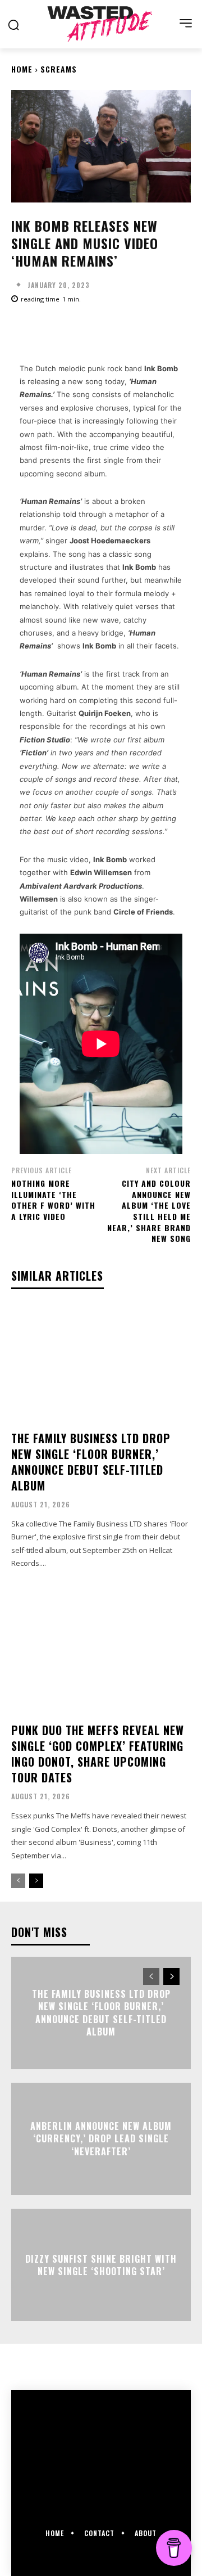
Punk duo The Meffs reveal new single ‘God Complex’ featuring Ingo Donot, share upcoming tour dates (98, 1754)
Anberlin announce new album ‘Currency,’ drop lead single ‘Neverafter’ (101, 2139)
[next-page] (36, 1881)
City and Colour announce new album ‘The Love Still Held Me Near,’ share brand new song (149, 1211)
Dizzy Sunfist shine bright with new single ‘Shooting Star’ (101, 2265)
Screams (59, 69)
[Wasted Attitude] (101, 24)
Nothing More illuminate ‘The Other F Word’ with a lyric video (53, 1200)
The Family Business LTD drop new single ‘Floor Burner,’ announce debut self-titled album (91, 1462)
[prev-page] (18, 1881)
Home (22, 69)
